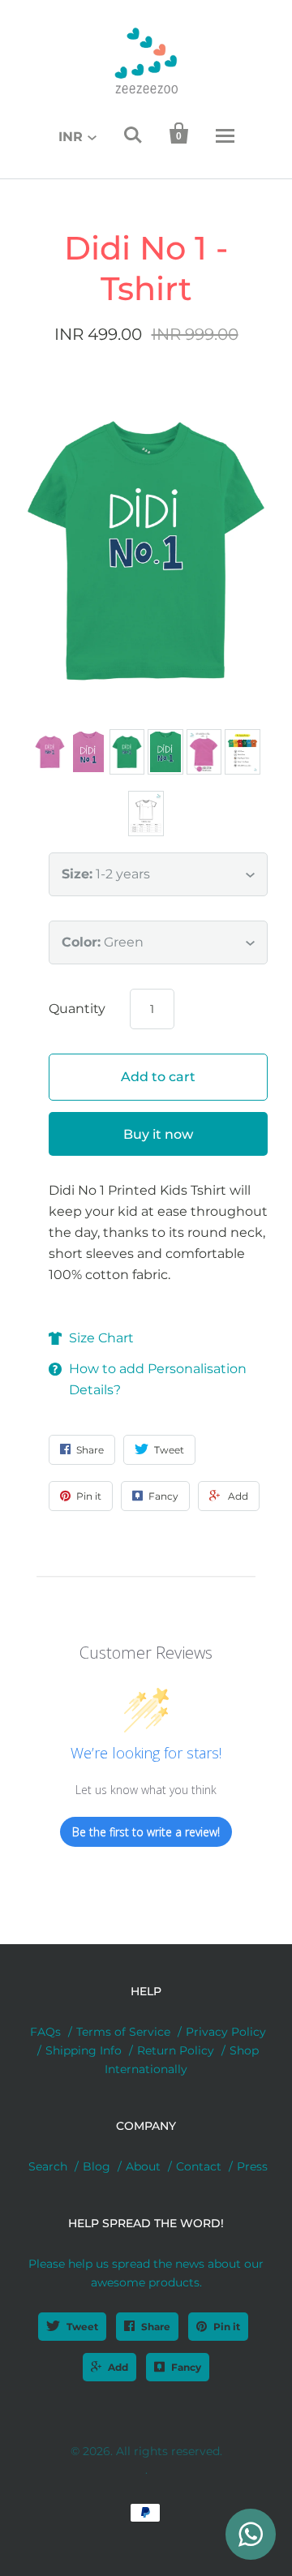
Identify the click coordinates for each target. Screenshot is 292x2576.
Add (118, 2367)
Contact (199, 2166)
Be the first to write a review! (146, 1832)
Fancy (186, 2367)
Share (156, 2327)
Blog (97, 2166)
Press (252, 2166)
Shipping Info (84, 2050)
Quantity (77, 1009)
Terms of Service (123, 2032)
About (143, 2166)
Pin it (227, 2327)
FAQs (45, 2032)
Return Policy (176, 2050)
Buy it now (158, 1134)
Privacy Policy (226, 2032)
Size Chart (101, 1338)
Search (48, 2166)
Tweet (82, 2327)
